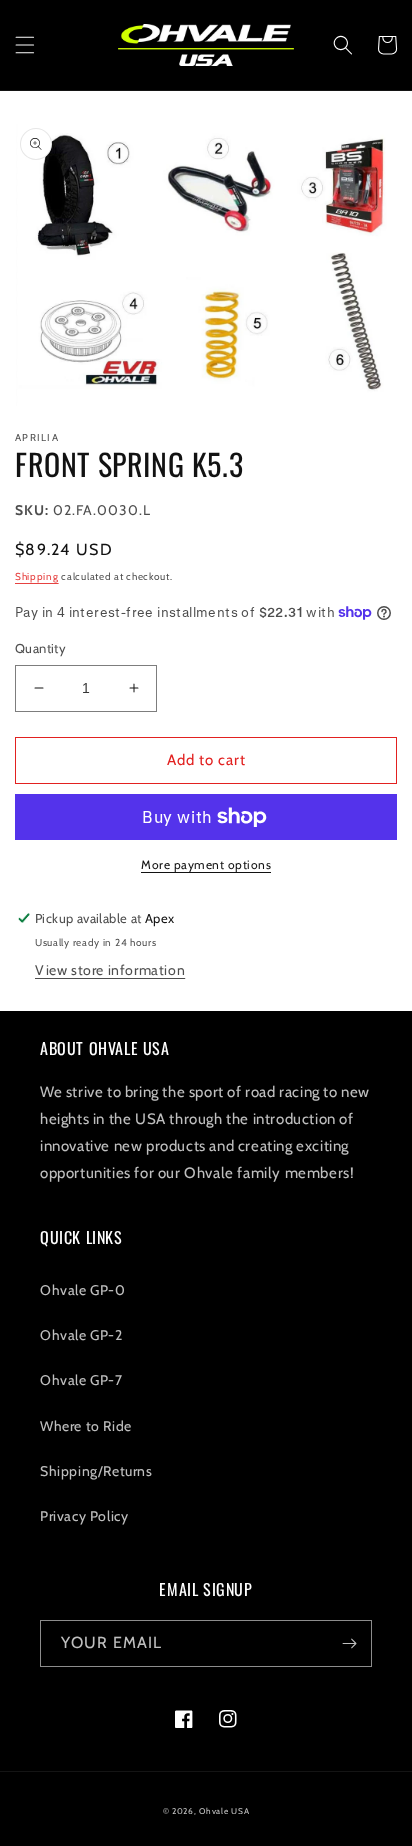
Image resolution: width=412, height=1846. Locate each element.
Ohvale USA (224, 1811)
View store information (110, 970)
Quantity (40, 648)
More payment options (206, 864)
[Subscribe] (349, 1643)
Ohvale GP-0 (83, 1290)
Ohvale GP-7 (81, 1380)
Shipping (37, 576)
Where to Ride (86, 1426)
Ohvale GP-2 (81, 1335)
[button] (25, 45)
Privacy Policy (84, 1516)
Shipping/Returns (96, 1471)
